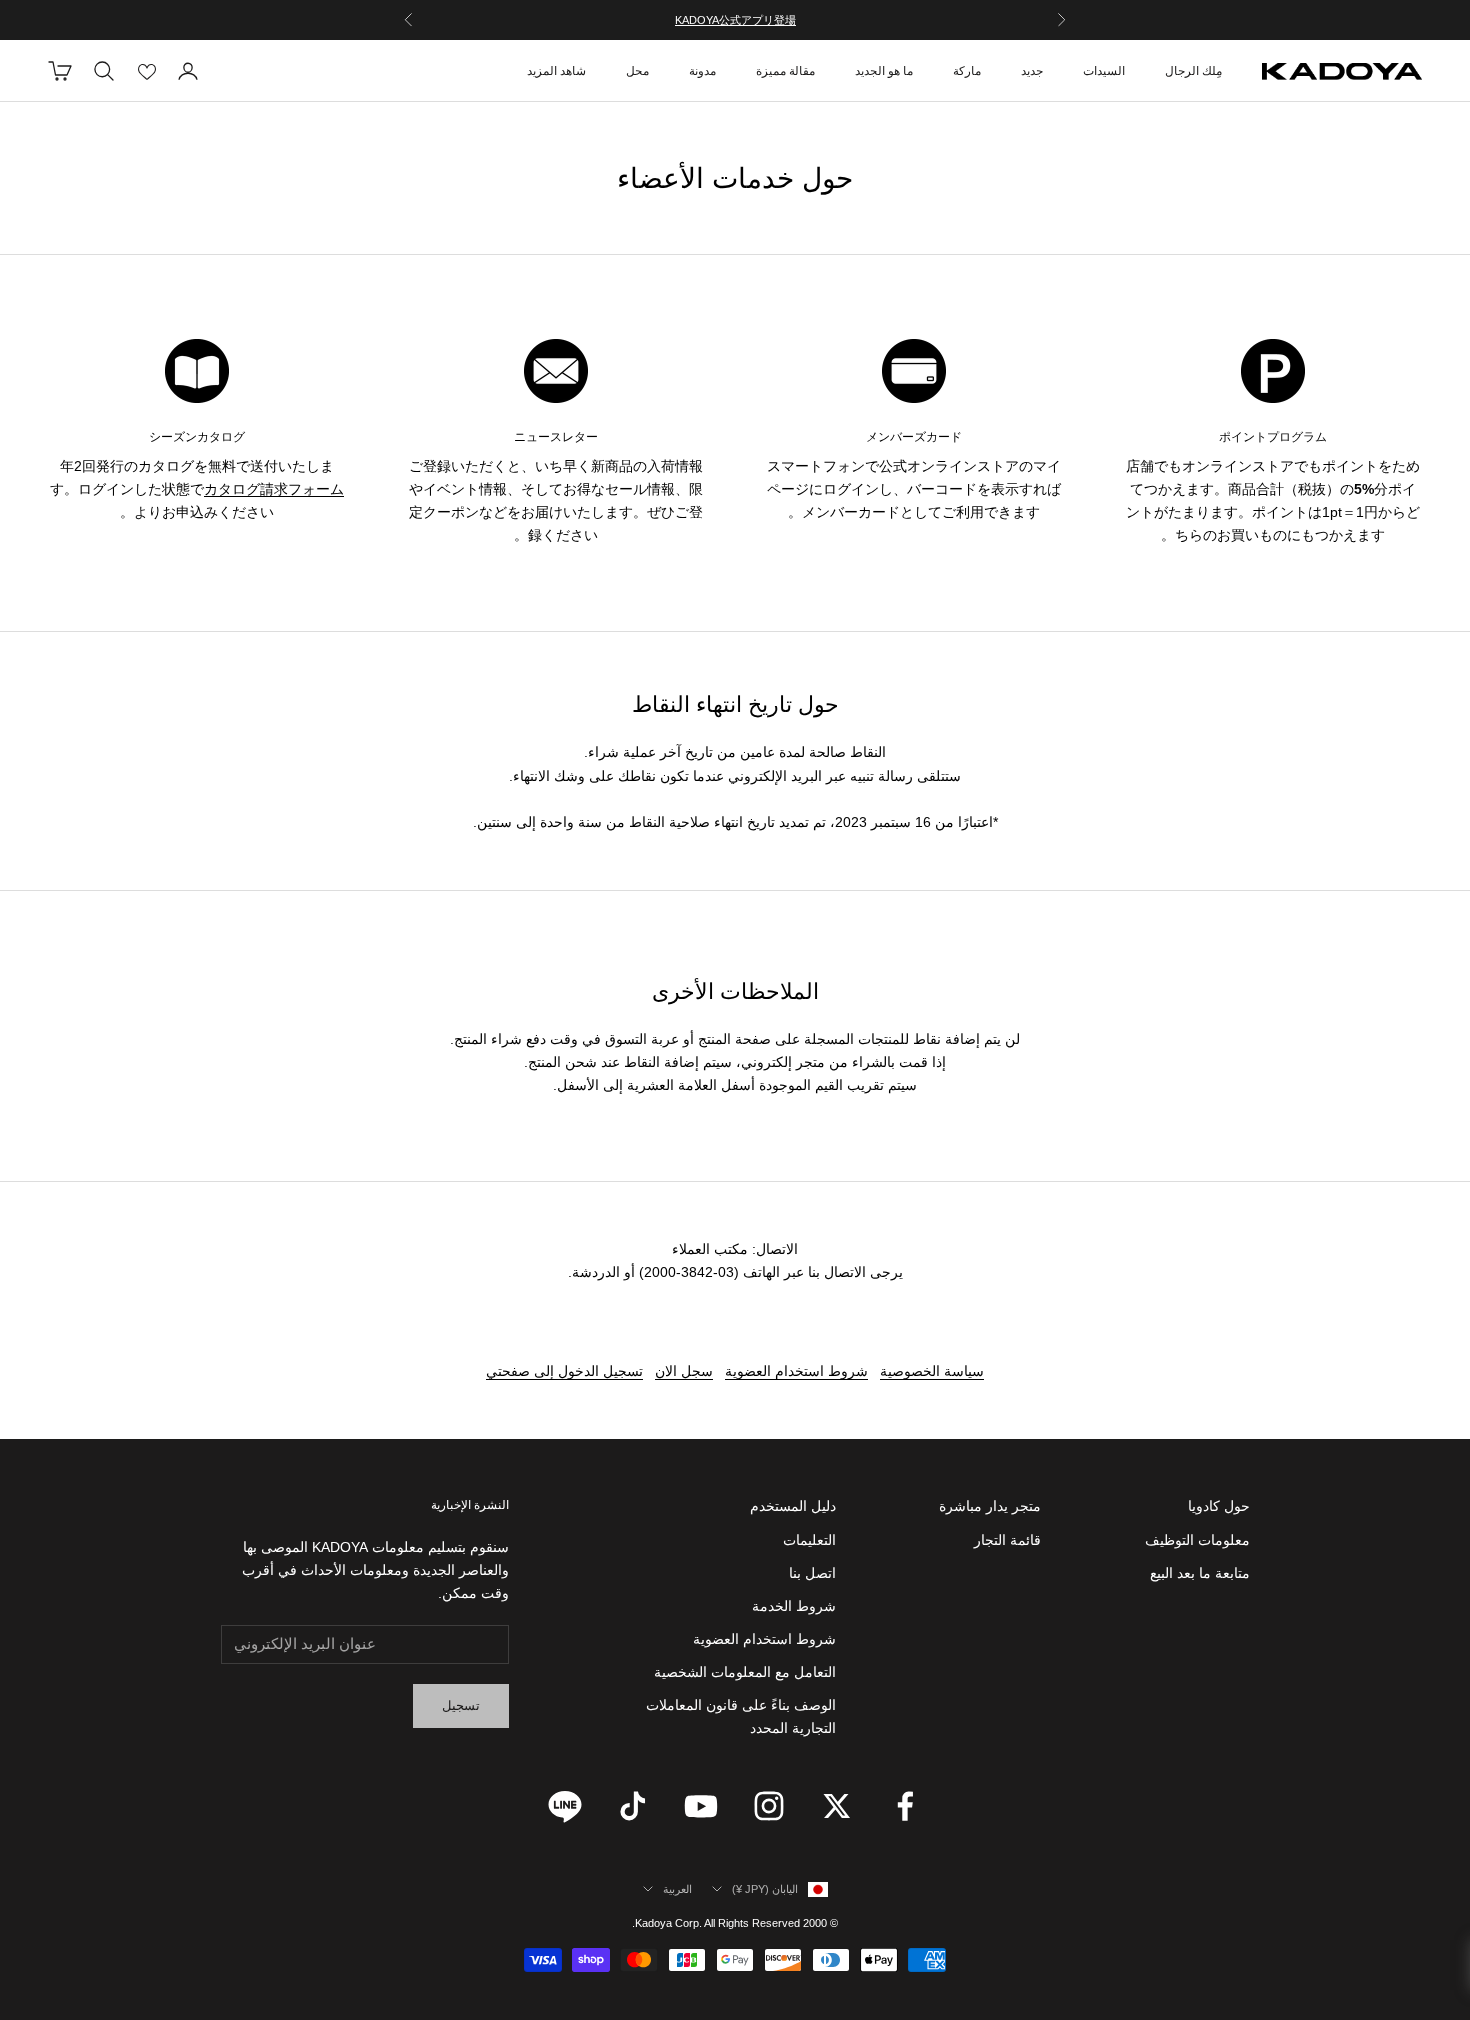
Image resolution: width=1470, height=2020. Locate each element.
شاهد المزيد (556, 71)
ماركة (967, 71)
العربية (677, 1889)
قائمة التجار (1007, 1540)
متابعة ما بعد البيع (1200, 1573)
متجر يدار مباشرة (990, 1506)
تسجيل (461, 1705)
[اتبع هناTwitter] (837, 1806)
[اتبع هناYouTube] (701, 1806)
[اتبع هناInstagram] (769, 1806)
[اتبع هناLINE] (565, 1806)
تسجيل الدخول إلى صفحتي (564, 1371)
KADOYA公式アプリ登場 (735, 20)
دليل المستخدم (793, 1506)
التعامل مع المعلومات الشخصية (745, 1672)
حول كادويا (1219, 1506)
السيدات (1104, 71)
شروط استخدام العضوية (796, 1371)
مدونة (702, 71)
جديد (1032, 71)
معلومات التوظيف (1197, 1540)
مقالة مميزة (785, 71)
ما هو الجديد (884, 71)
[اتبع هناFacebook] (905, 1806)
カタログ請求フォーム (274, 489)
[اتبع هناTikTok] (633, 1806)
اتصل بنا (812, 1573)
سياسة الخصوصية (932, 1371)
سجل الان (684, 1371)
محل (637, 71)
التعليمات (809, 1540)
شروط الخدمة (794, 1606)
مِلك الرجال (1193, 71)
